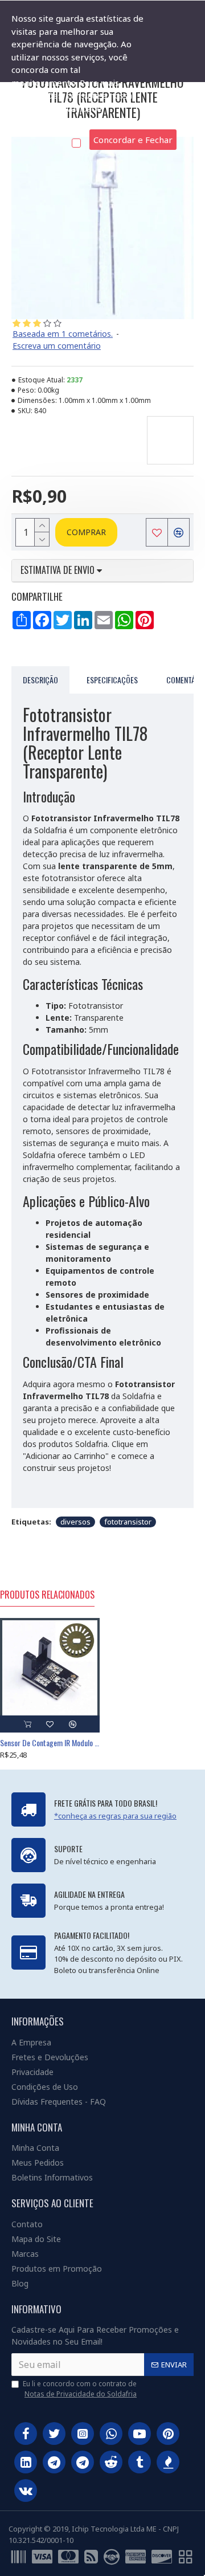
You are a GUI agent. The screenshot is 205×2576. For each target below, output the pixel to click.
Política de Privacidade (57, 121)
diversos (75, 1522)
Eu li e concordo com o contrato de (80, 2389)
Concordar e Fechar (133, 140)
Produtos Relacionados (47, 1595)
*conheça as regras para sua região (115, 1816)
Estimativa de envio (59, 570)
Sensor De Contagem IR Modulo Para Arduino (50, 1743)
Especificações (112, 680)
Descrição (40, 680)
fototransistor (128, 1522)
